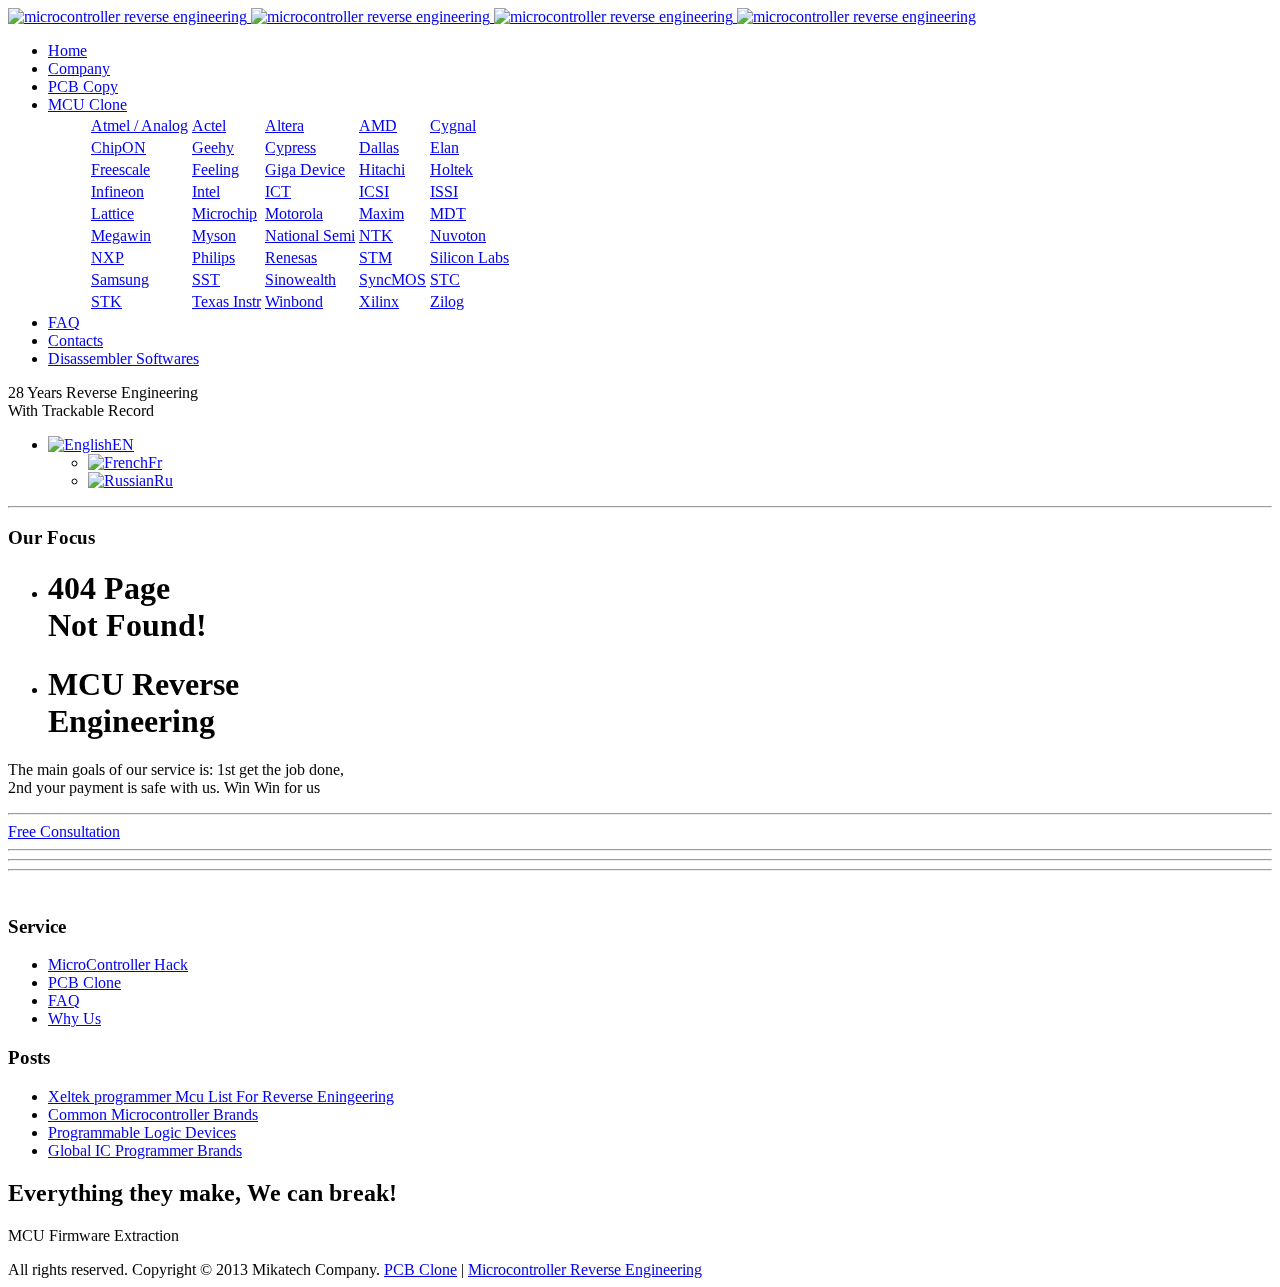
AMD (378, 125)
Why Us (74, 1018)
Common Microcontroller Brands (153, 1114)
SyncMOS (392, 279)
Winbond (294, 301)
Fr (155, 462)
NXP (107, 257)
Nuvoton (458, 235)
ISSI (444, 191)
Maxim (381, 213)
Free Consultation (64, 831)
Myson (214, 235)
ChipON (118, 147)
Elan (444, 147)
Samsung (120, 279)
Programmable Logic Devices (142, 1132)
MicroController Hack (118, 964)
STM (375, 257)
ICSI (374, 191)
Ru (163, 480)
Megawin (121, 235)
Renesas (291, 257)
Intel (206, 191)
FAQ (64, 322)
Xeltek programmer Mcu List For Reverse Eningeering (221, 1096)
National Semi (310, 235)
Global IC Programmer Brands (145, 1150)
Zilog (447, 301)
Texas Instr (226, 301)
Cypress (290, 147)
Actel (209, 125)
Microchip (224, 213)
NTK (376, 235)
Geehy (213, 147)
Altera (284, 125)
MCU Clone (87, 104)
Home (67, 50)
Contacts (75, 340)
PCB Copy (83, 86)
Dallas (379, 147)
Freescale (120, 169)
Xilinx (379, 301)
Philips (213, 257)
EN (123, 444)
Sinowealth (300, 279)
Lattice (112, 213)
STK (106, 301)
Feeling (215, 169)
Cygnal (453, 125)
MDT (448, 213)
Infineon (117, 191)
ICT (278, 191)
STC (445, 279)
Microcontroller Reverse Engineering (585, 1269)
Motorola (294, 213)
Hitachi (382, 169)
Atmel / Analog (139, 125)
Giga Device (305, 169)
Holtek (451, 169)
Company (79, 68)
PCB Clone (84, 982)
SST (206, 279)
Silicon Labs (469, 257)
